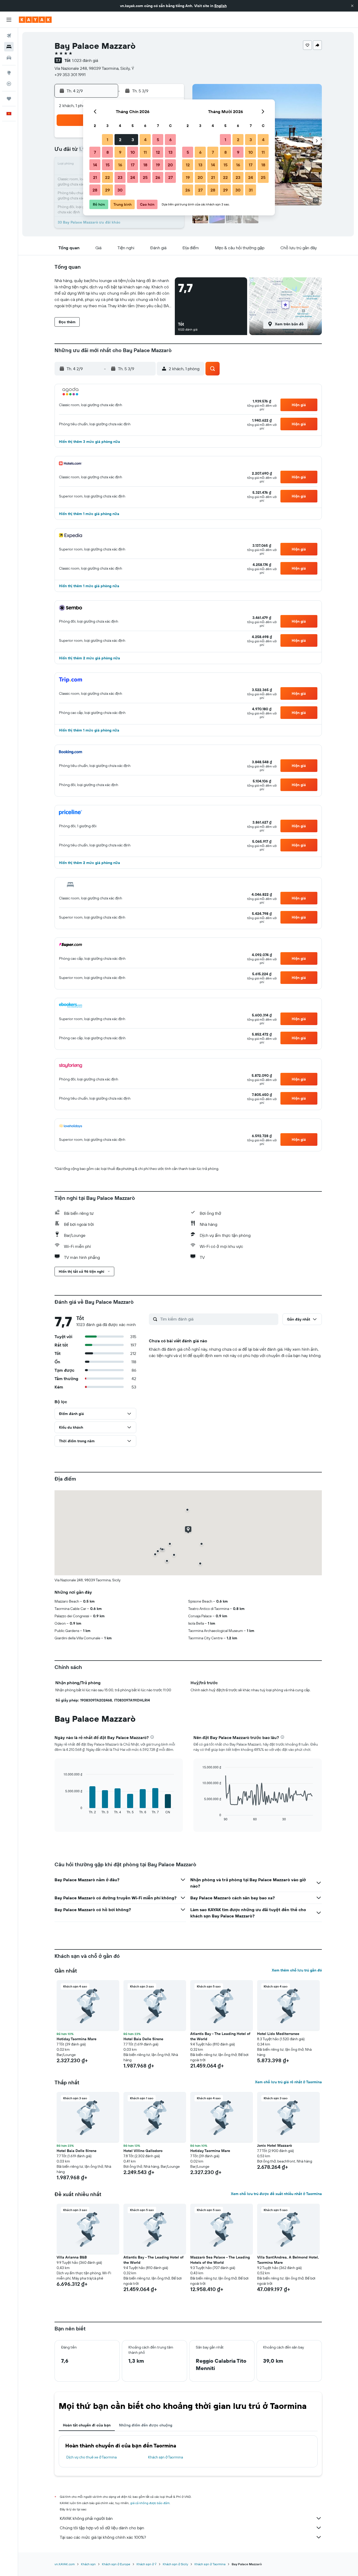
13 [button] (170, 152)
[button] (352, 6)
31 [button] (251, 190)
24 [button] (133, 177)
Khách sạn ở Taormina (166, 2457)
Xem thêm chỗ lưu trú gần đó (297, 1970)
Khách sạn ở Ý (147, 2564)
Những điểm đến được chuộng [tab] (146, 2425)
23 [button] (120, 177)
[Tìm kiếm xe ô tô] (9, 58)
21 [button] (95, 177)
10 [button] (133, 152)
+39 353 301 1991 (70, 75)
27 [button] (170, 177)
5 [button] (158, 140)
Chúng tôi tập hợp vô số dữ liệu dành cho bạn (102, 2528)
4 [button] (145, 140)
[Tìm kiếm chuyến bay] (9, 36)
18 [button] (145, 165)
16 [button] (120, 165)
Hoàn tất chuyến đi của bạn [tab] (87, 2425)
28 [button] (95, 190)
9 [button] (120, 152)
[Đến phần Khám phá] (9, 73)
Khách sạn (88, 2564)
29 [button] (107, 190)
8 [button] (108, 152)
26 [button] (158, 177)
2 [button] (120, 140)
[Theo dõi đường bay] (9, 84)
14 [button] (95, 165)
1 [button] (107, 140)
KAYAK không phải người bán (86, 2518)
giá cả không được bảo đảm (150, 2503)
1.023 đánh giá (85, 60)
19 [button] (158, 165)
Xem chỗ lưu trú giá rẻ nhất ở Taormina (288, 2082)
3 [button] (133, 140)
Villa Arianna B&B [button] (72, 2257)
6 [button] (170, 140)
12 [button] (158, 152)
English (221, 6)
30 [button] (120, 190)
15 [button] (108, 165)
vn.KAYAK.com (65, 2564)
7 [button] (95, 152)
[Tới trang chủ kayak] (35, 20)
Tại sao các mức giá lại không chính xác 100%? (103, 2537)
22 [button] (107, 177)
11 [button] (145, 152)
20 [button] (170, 165)
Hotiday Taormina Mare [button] (77, 2039)
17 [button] (133, 165)
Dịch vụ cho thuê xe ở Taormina (91, 2457)
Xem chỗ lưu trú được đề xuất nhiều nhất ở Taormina (276, 2194)
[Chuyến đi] (9, 99)
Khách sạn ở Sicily (175, 2564)
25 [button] (145, 177)
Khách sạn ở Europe (116, 2564)
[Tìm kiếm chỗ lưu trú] (9, 47)
